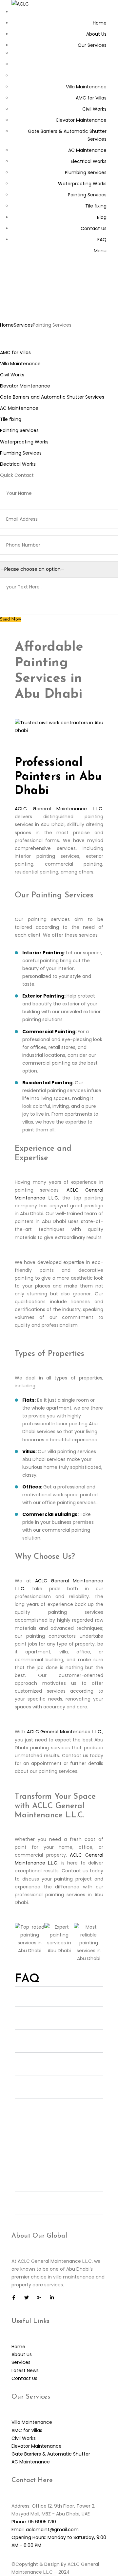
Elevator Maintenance (25, 386)
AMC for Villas (15, 352)
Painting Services (19, 430)
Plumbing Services (21, 453)
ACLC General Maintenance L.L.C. (65, 1732)
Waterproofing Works (24, 442)
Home (7, 325)
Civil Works (12, 375)
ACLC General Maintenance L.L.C (59, 809)
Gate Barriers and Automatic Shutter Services (52, 397)
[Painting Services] (59, 730)
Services (23, 325)
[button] (59, 1996)
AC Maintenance (19, 408)
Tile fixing (11, 419)
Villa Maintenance (20, 364)
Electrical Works (18, 464)
